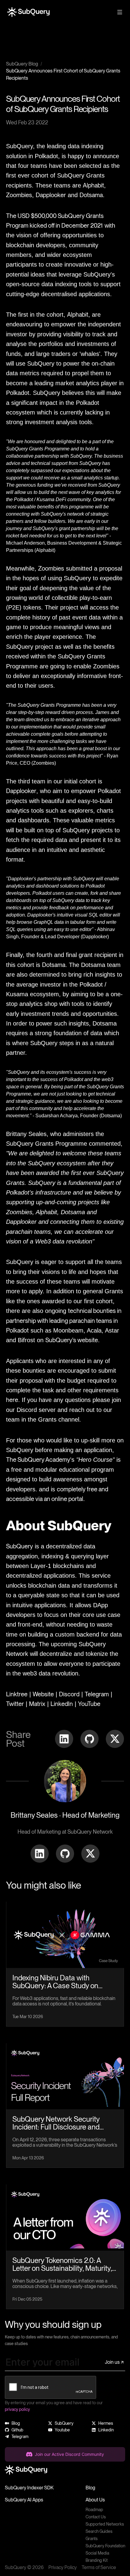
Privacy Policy (63, 2567)
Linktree (17, 1694)
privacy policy (17, 2409)
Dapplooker (51, 195)
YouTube (89, 1704)
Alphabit (93, 185)
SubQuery (19, 1546)
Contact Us (96, 2517)
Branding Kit (97, 2560)
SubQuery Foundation (105, 2546)
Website (43, 1694)
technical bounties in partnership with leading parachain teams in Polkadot (64, 1321)
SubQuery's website (72, 1340)
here (12, 1400)
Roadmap (94, 2510)
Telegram (97, 1694)
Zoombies (19, 195)
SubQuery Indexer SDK (29, 2488)
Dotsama (91, 195)
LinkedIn (62, 1704)
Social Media (97, 2553)
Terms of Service (99, 2567)
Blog (90, 2488)
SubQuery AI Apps (24, 2500)
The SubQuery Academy (38, 1460)
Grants (92, 2539)
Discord (69, 1694)
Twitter (15, 1704)
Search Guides (99, 2531)
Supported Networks (105, 2524)
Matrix (37, 1704)
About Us (95, 2500)
